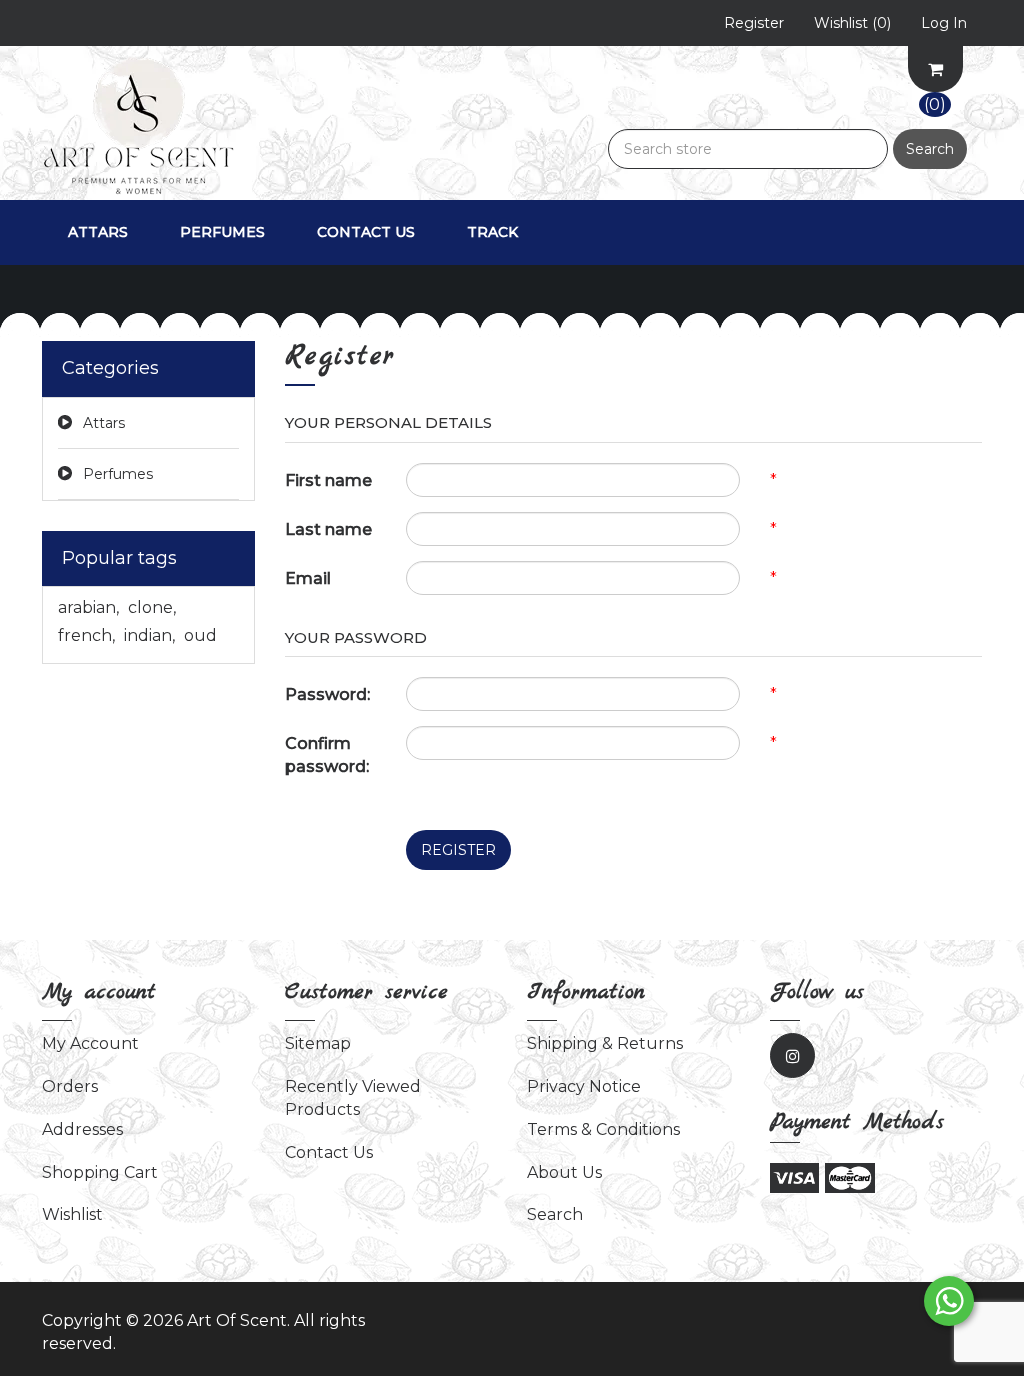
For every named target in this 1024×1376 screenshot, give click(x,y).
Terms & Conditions (603, 1129)
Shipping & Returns (605, 1043)
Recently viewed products (353, 1098)
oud (200, 635)
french (86, 635)
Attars (104, 423)
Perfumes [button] (222, 232)
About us (564, 1172)
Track (492, 232)
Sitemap (318, 1043)
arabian (88, 607)
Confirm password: (327, 755)
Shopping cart (100, 1172)
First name (328, 480)
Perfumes (118, 474)
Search (930, 149)
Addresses (82, 1129)
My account (90, 1043)
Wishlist (72, 1214)
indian (149, 635)
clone (152, 607)
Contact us (366, 232)
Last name (328, 529)
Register (458, 850)
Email (308, 578)
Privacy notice (584, 1086)
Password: (327, 694)
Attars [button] (98, 232)
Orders (70, 1086)
